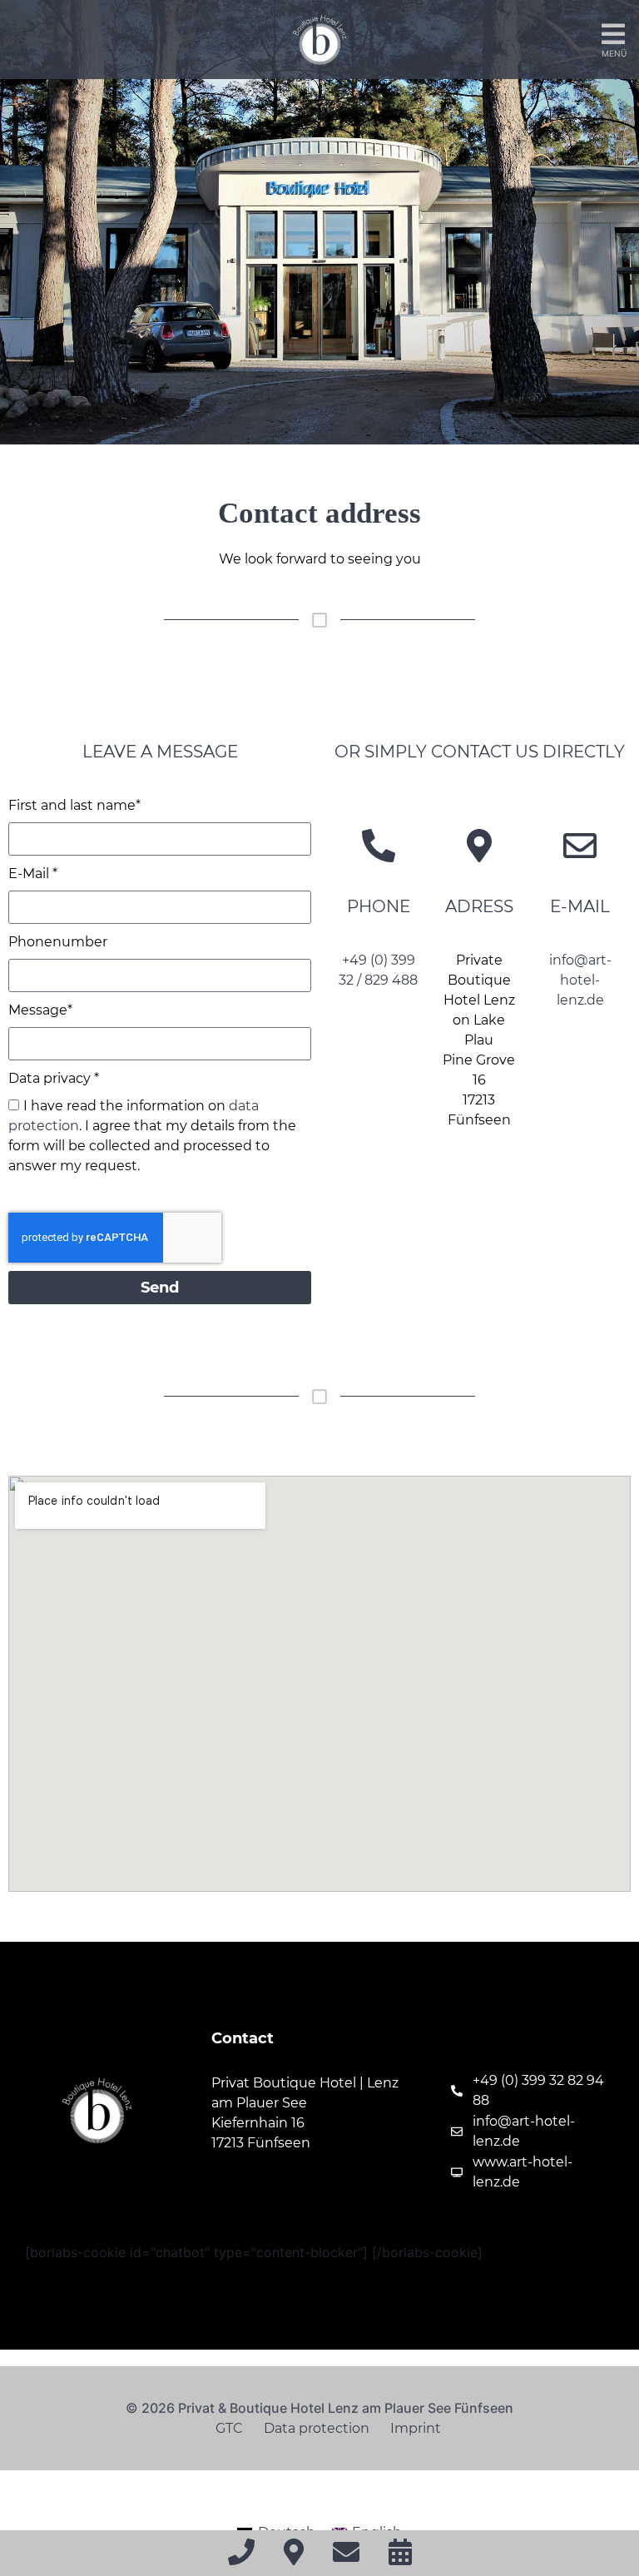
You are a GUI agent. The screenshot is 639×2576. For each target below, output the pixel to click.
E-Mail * (33, 874)
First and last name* (74, 805)
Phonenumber (58, 942)
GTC (229, 2428)
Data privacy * (54, 1078)
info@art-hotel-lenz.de (580, 980)
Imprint (416, 2428)
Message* (40, 1010)
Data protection (317, 2428)
